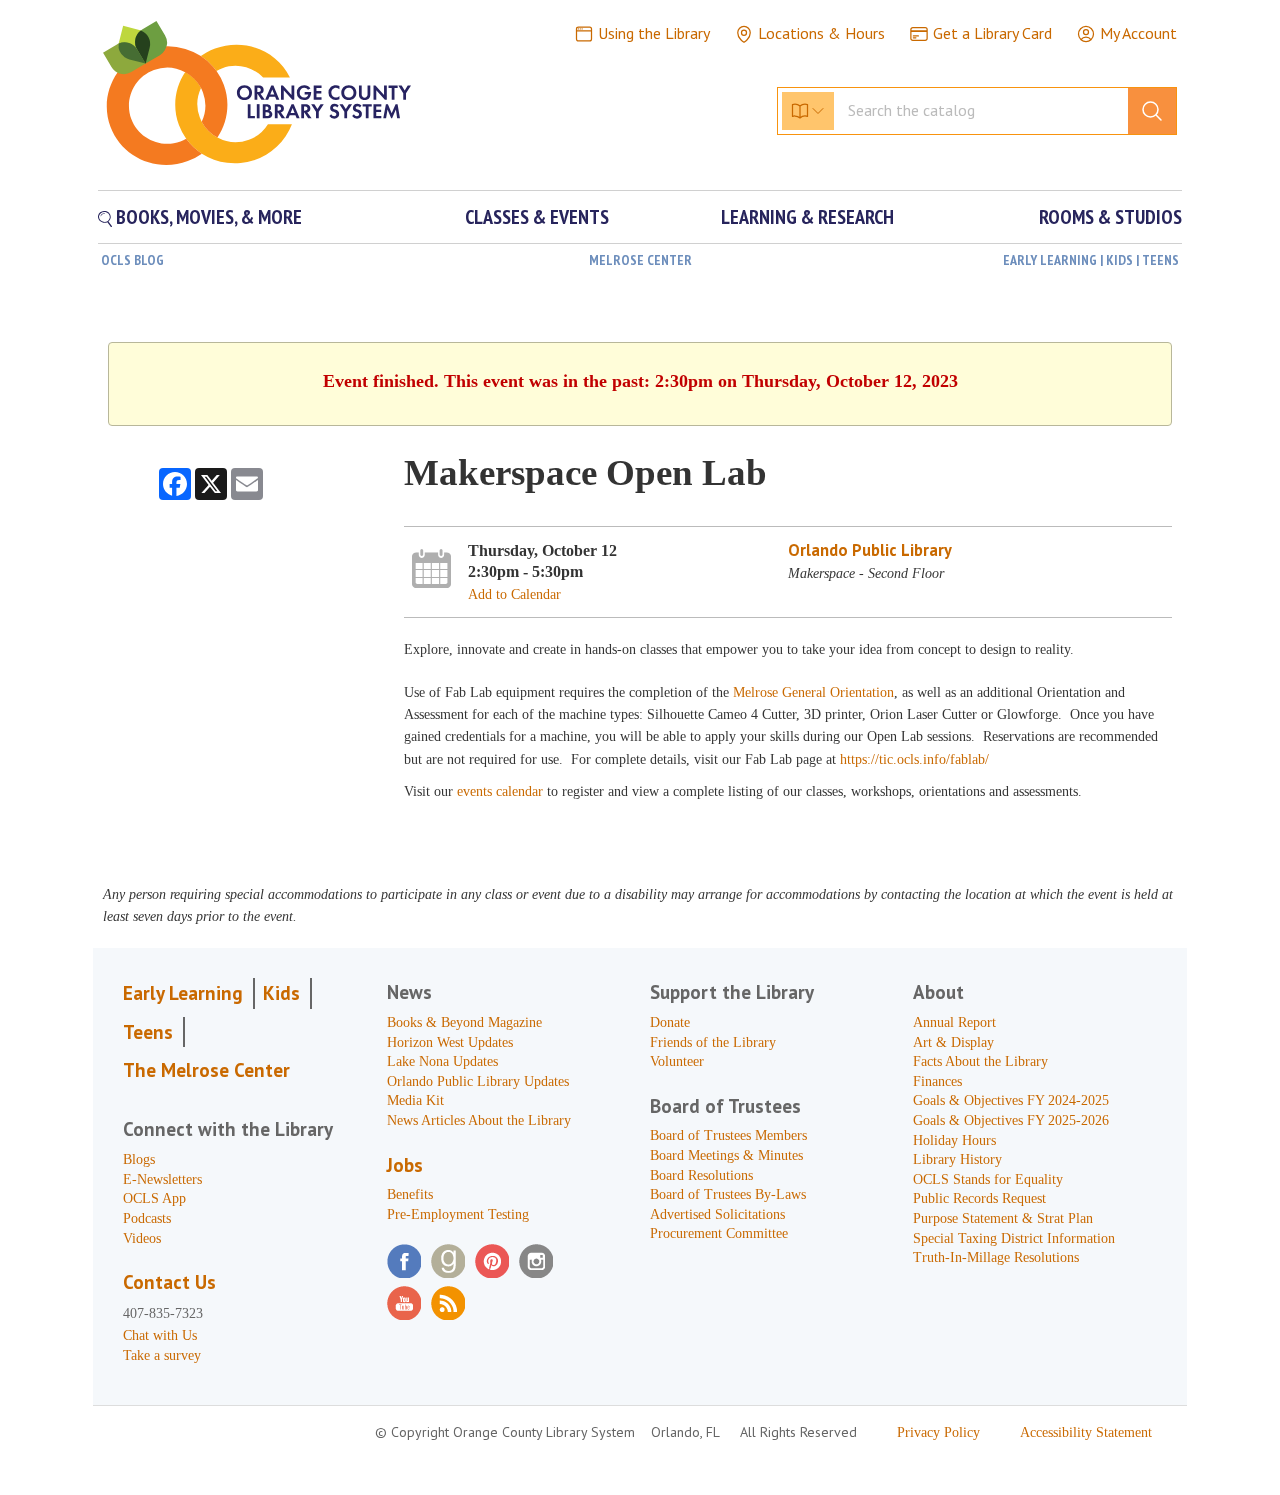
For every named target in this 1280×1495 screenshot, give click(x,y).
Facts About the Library (980, 1061)
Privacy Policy (938, 1432)
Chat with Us (160, 1335)
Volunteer (677, 1061)
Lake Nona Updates (442, 1061)
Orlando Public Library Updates (478, 1081)
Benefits (410, 1194)
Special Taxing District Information (1014, 1238)
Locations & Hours (821, 33)
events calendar (502, 791)
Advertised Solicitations (717, 1214)
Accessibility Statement (1086, 1432)
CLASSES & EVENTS (537, 217)
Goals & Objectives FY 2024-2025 (1011, 1100)
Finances (937, 1081)
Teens (148, 1032)
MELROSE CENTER (640, 260)
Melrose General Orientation (813, 692)
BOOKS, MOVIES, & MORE (207, 217)
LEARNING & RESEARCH (807, 217)
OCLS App (154, 1198)
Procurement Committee (719, 1233)
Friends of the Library (713, 1042)
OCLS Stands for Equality (988, 1179)
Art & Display (953, 1042)
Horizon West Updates (450, 1042)
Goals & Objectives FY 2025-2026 (1011, 1120)
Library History (957, 1159)
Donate (670, 1022)
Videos (142, 1238)
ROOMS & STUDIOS (1110, 217)
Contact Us (169, 1282)
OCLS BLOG (132, 260)
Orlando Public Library (870, 550)
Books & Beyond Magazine (464, 1022)
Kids (281, 993)
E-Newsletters (162, 1179)
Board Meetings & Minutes (726, 1155)
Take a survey (162, 1355)
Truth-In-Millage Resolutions (996, 1257)
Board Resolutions (701, 1175)
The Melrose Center (206, 1070)
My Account (1138, 33)
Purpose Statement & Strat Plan (1003, 1218)
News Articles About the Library (479, 1120)
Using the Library (654, 33)
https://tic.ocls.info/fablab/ (914, 759)
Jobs (405, 1165)
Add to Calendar (514, 594)
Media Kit (415, 1100)
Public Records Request (979, 1198)
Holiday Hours (954, 1140)
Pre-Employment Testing (458, 1214)
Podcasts (147, 1218)
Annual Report (954, 1022)
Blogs (139, 1159)
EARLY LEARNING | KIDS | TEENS (1091, 260)
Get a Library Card (992, 33)
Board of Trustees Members (728, 1135)
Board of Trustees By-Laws (728, 1194)
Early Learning (183, 993)
